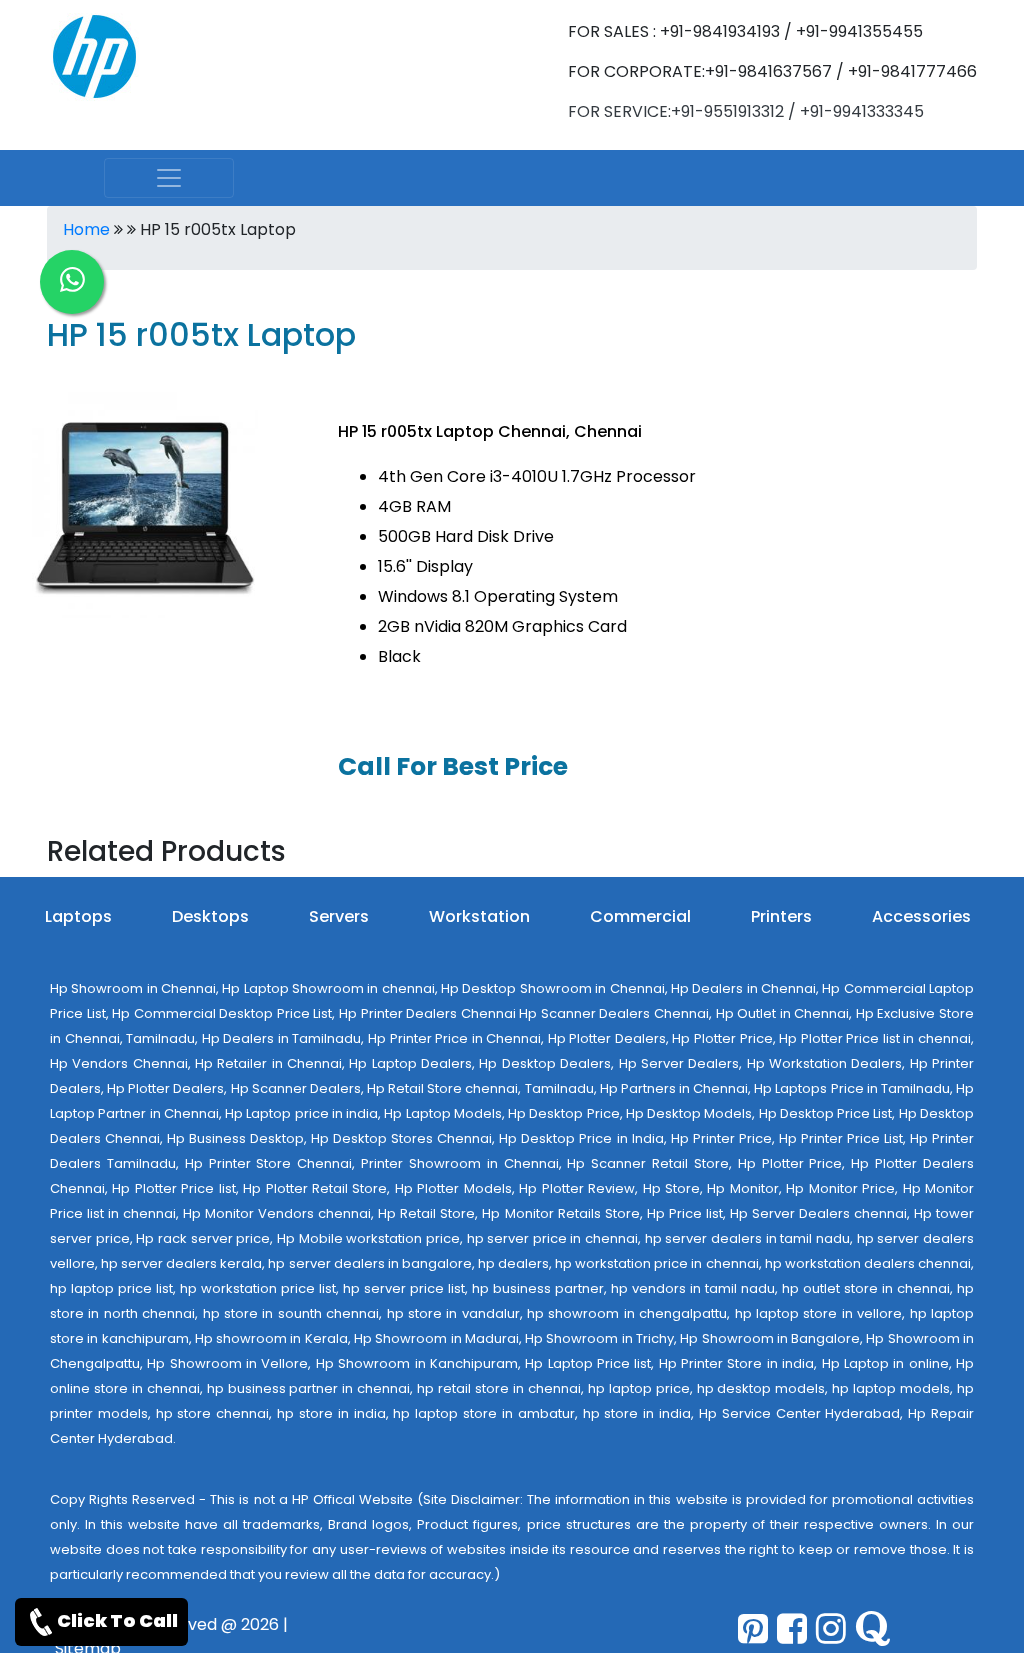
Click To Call (117, 1620)
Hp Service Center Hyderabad (799, 1413)
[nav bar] (169, 178)
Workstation (479, 916)
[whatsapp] (72, 282)
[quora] (872, 1628)
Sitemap (88, 1648)
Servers (339, 916)
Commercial (640, 916)
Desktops (210, 916)
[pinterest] (753, 1628)
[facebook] (792, 1628)
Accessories (921, 916)
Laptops (78, 916)
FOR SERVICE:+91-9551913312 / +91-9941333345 (746, 111)
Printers (781, 916)
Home (86, 229)
